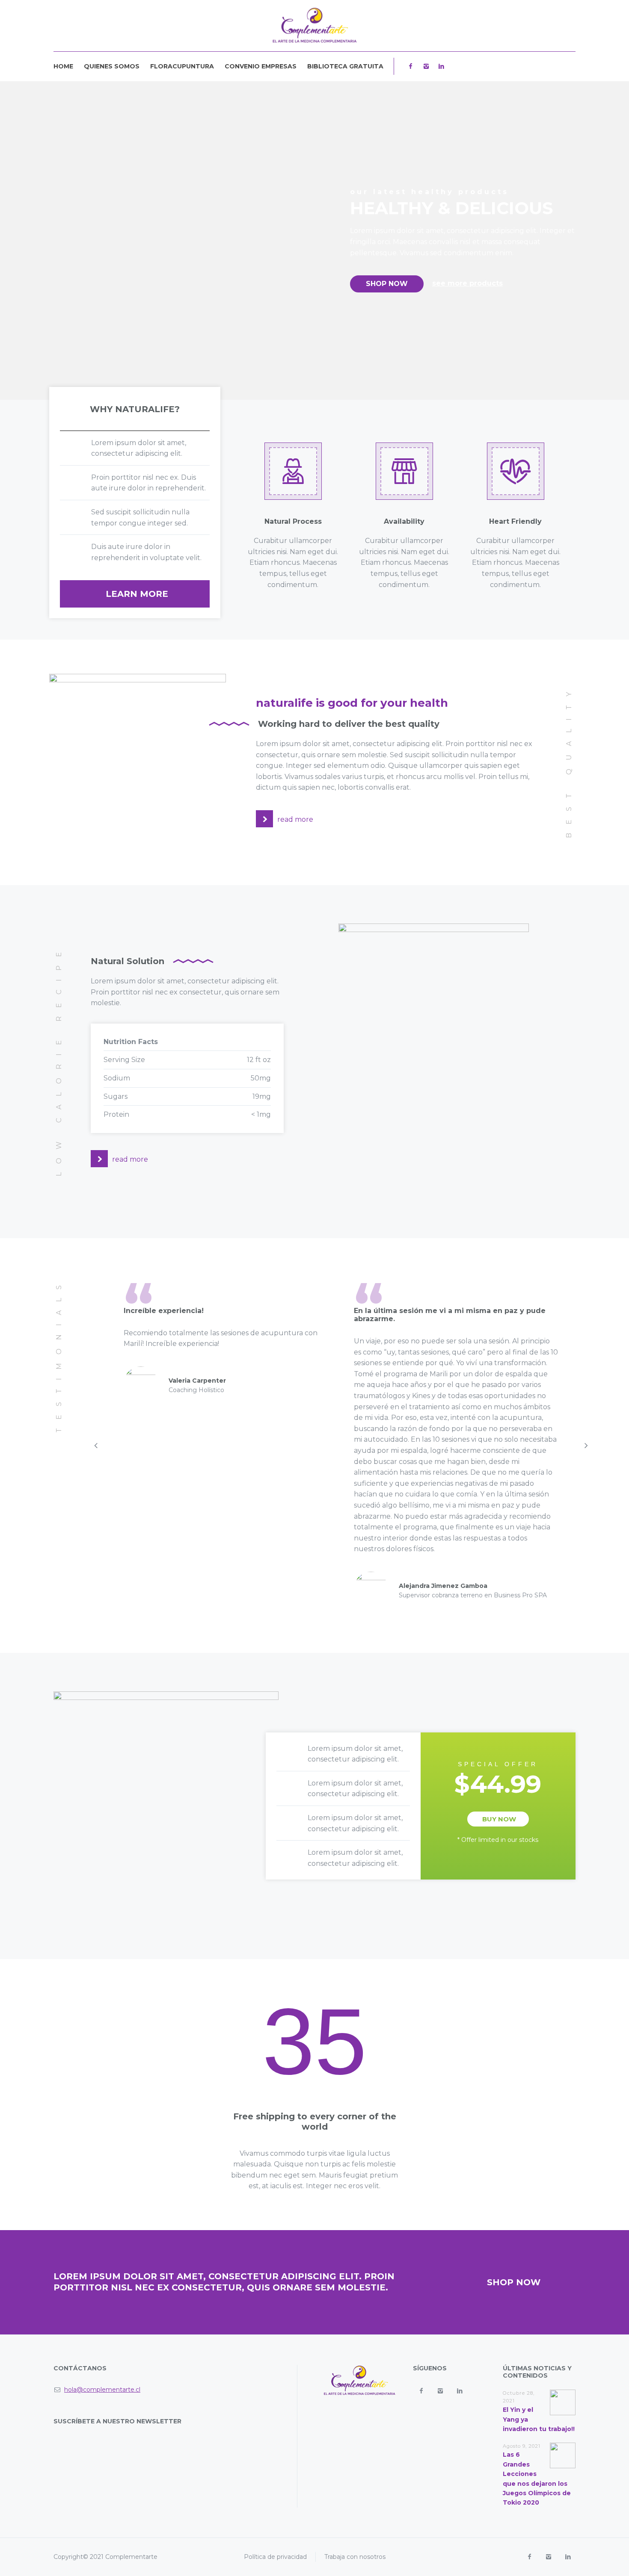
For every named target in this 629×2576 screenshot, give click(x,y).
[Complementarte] (314, 26)
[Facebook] (410, 66)
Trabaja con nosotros (355, 2557)
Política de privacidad (275, 2557)
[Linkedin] (441, 66)
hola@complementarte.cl (102, 2390)
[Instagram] (426, 66)
